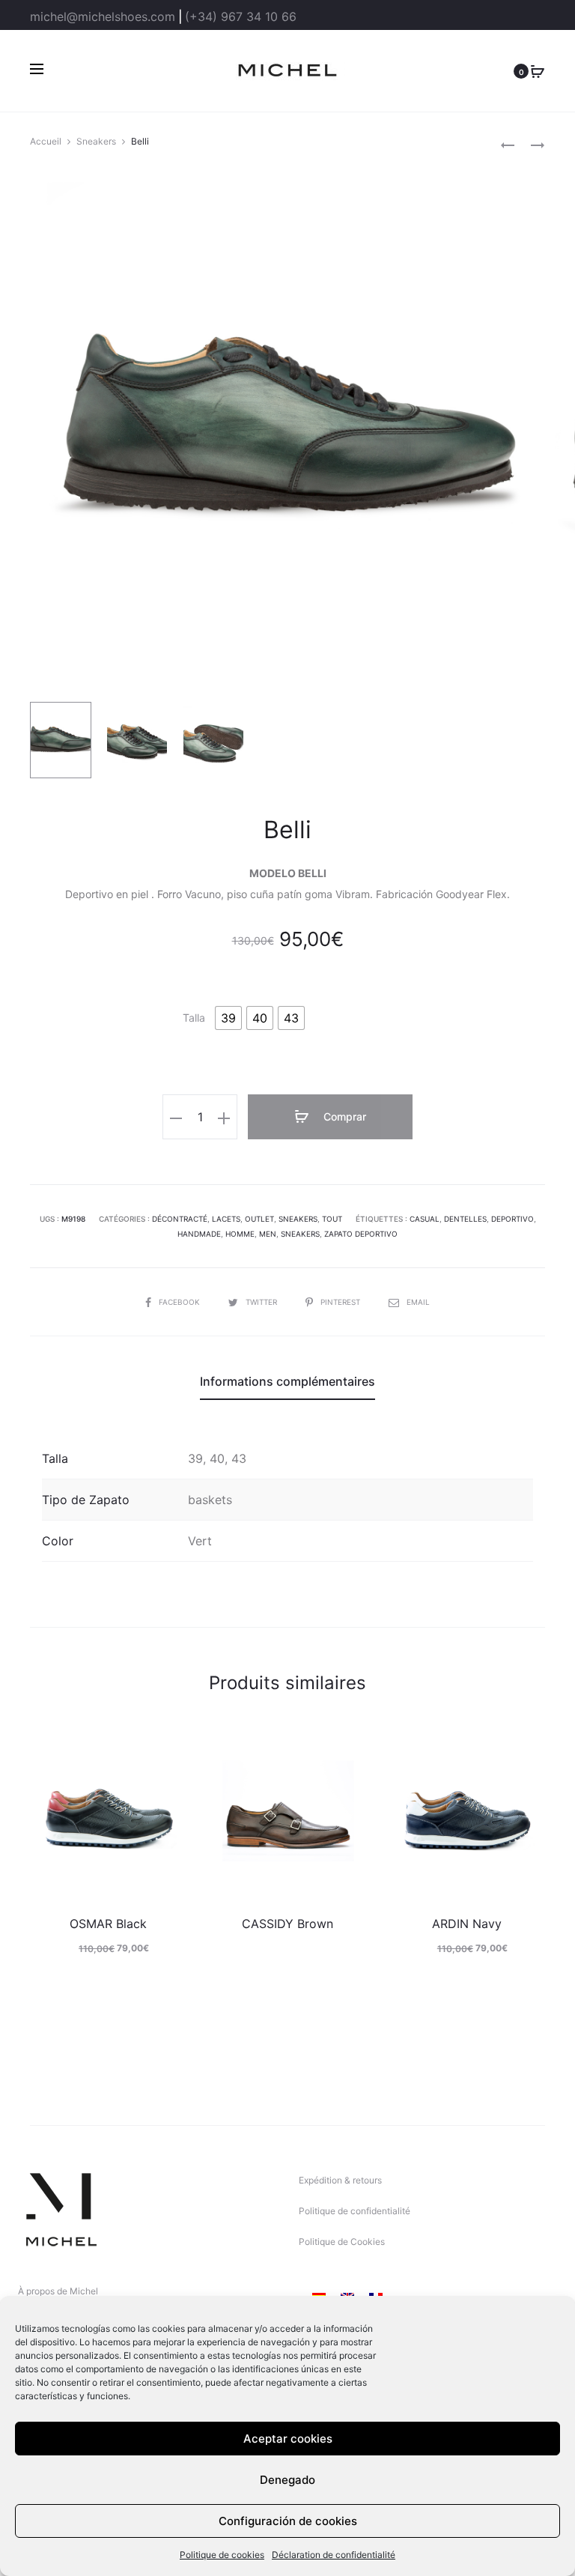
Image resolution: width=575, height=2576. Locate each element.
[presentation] (39, 1819)
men (268, 1234)
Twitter (262, 1302)
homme (240, 1234)
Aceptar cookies (288, 2439)
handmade (199, 1234)
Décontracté (180, 1219)
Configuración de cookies (288, 2521)
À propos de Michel (58, 2291)
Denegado (287, 2480)
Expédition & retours (340, 2180)
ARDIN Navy (467, 1924)
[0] (538, 70)
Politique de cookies (222, 2555)
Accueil (46, 141)
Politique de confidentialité (355, 2211)
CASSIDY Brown (287, 1924)
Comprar (343, 1116)
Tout (332, 1219)
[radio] (228, 1018)
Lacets (226, 1219)
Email (418, 1302)
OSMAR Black (108, 1924)
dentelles (465, 1219)
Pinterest (341, 1302)
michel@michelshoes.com (103, 16)
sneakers (300, 1234)
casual (425, 1219)
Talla (194, 1018)
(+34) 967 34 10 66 (241, 16)
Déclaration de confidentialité (334, 2555)
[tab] (287, 1381)
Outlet (259, 1219)
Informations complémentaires (287, 1381)
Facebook (180, 1302)
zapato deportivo (361, 1234)
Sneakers (96, 141)
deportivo (512, 1219)
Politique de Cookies (342, 2242)
